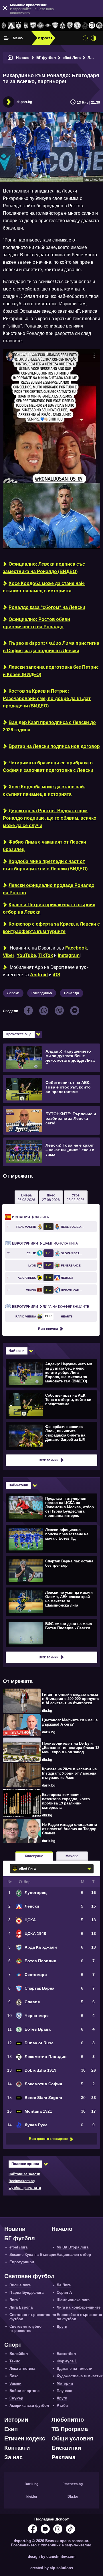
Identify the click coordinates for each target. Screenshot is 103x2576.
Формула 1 (67, 2361)
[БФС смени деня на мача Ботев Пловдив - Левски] (51, 1633)
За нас (13, 2457)
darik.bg (49, 1732)
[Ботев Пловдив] (41, 26)
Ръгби (62, 2406)
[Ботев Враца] (77, 26)
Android (39, 975)
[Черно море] (70, 26)
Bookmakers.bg (22, 2181)
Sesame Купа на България (33, 2255)
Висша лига (20, 2285)
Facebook (76, 948)
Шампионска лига (45, 1243)
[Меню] (7, 38)
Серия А (64, 2292)
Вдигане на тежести (75, 2369)
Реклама (64, 2457)
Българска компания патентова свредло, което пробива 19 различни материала (66, 1801)
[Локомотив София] (99, 26)
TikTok (46, 955)
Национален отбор (74, 2255)
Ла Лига (30, 1217)
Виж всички (48, 1329)
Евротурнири (22, 2262)
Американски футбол (29, 2406)
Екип (11, 2429)
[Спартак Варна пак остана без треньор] (51, 1570)
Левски (13, 993)
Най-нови (16, 1351)
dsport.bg (24, 102)
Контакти (17, 2448)
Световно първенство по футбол (33, 2317)
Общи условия (72, 2438)
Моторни (65, 2383)
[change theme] (94, 38)
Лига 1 (15, 2300)
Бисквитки (66, 2448)
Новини (15, 2229)
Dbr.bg (73, 2497)
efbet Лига (72, 58)
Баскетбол (66, 2354)
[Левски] (11, 26)
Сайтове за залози (24, 2174)
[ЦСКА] (18, 26)
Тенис (15, 2361)
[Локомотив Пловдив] (92, 26)
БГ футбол (46, 58)
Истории (16, 2420)
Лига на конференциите (51, 1307)
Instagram (69, 955)
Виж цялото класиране (48, 2139)
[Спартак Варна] (55, 26)
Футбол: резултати (25, 2188)
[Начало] (10, 58)
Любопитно (68, 2420)
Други (62, 2326)
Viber (9, 955)
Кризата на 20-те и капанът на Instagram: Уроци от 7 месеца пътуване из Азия (69, 1773)
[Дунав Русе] (85, 26)
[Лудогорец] (4, 26)
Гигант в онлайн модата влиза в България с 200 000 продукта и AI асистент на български (70, 1699)
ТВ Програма (70, 2429)
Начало (23, 58)
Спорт (13, 2345)
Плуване (64, 2391)
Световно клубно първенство (25, 2329)
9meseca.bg (73, 2484)
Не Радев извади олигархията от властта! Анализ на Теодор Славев (70, 1829)
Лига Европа (21, 2307)
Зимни (15, 2383)
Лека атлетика (22, 2369)
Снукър (16, 2398)
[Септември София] (48, 26)
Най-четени (18, 1485)
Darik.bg (31, 2484)
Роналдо (72, 993)
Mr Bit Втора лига (73, 2247)
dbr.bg (47, 1711)
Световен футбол (29, 2276)
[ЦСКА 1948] (26, 26)
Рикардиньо (42, 993)
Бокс (14, 2376)
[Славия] (63, 26)
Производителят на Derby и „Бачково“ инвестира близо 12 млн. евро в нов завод (71, 1748)
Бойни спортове (24, 2391)
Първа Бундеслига (26, 2292)
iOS (57, 975)
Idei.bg (32, 2497)
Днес (51, 1198)
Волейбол (19, 2354)
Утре (76, 1198)
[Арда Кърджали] (33, 26)
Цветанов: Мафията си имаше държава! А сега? (70, 1722)
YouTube (26, 955)
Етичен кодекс (25, 2438)
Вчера (26, 1198)
